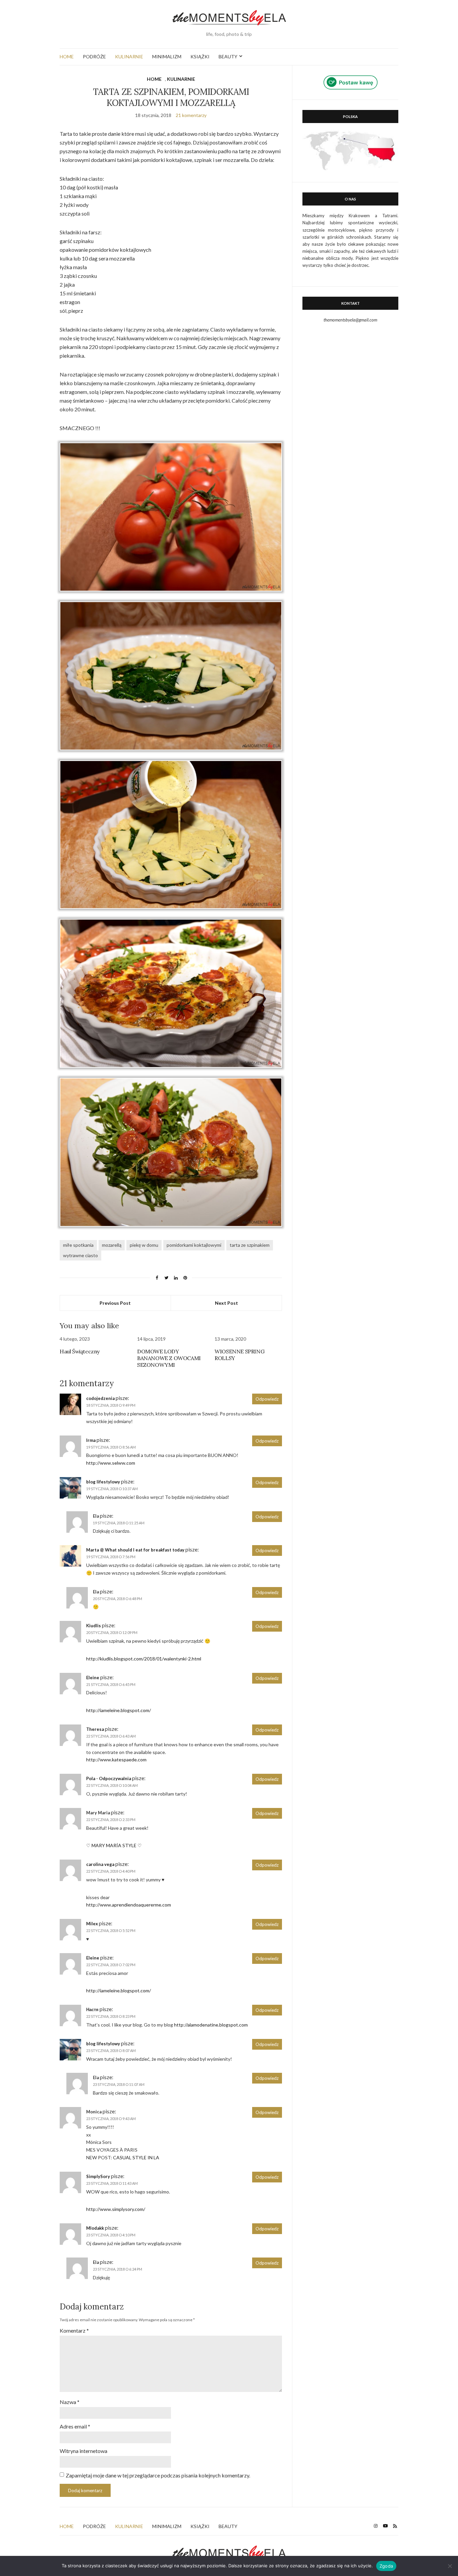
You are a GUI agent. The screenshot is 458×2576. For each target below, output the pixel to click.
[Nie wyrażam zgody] (450, 2566)
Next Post (226, 1303)
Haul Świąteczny (80, 1351)
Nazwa (70, 2402)
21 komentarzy (191, 115)
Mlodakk (95, 2228)
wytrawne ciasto (80, 1255)
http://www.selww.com (111, 1463)
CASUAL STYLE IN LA (136, 2157)
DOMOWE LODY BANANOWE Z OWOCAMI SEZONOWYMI (169, 1358)
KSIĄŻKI (200, 56)
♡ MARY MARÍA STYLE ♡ (114, 1845)
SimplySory (98, 2176)
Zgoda (386, 2566)
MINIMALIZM (167, 56)
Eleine (93, 1678)
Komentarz (74, 2330)
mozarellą (112, 1245)
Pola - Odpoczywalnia (109, 1778)
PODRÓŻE (94, 56)
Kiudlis (94, 1626)
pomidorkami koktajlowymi (194, 1245)
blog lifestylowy (103, 1482)
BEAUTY (228, 56)
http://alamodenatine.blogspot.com (211, 2025)
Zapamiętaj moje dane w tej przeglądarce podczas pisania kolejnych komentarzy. (158, 2475)
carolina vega (100, 1864)
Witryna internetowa (83, 2451)
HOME (67, 56)
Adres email (75, 2426)
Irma (91, 1440)
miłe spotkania (78, 1245)
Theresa (95, 1729)
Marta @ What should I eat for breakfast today (135, 1550)
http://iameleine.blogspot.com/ (119, 1710)
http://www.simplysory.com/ (116, 2209)
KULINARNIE (129, 56)
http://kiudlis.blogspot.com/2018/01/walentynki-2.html (144, 1659)
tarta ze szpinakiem (250, 1245)
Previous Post (115, 1303)
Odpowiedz (267, 1399)
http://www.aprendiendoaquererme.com (129, 1905)
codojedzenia (100, 1398)
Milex (92, 1924)
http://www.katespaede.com (116, 1760)
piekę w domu (144, 1245)
